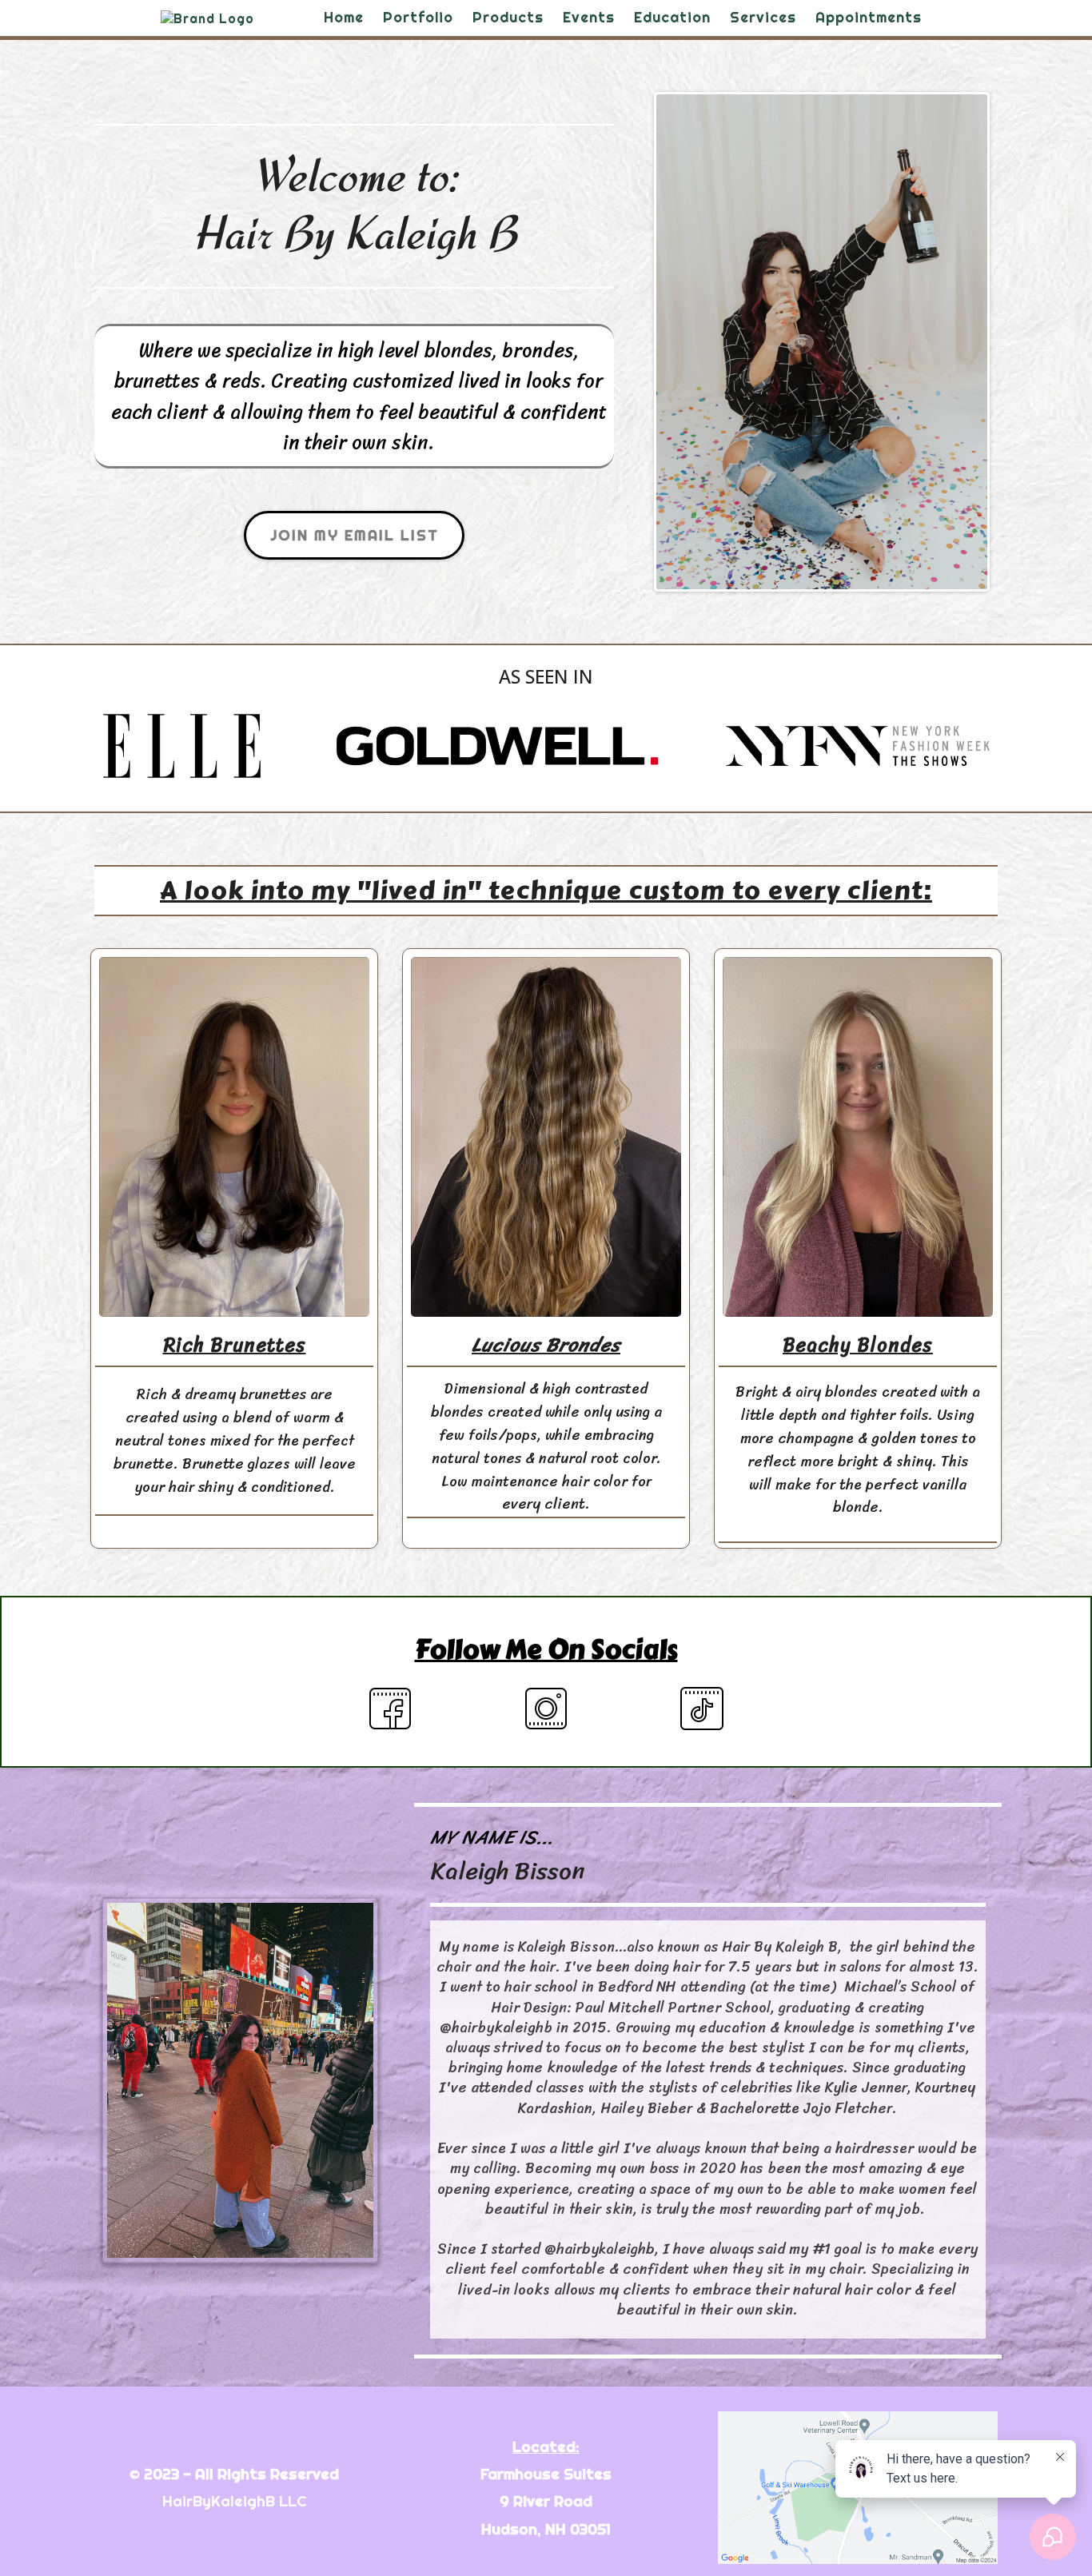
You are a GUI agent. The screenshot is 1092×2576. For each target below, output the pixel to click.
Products (508, 17)
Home (344, 17)
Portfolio (418, 17)
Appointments (869, 17)
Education (672, 17)
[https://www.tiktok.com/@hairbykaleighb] (702, 1709)
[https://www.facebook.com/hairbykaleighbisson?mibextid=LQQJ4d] (391, 1709)
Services (763, 17)
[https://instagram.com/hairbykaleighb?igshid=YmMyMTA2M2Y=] (546, 1709)
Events (589, 17)
